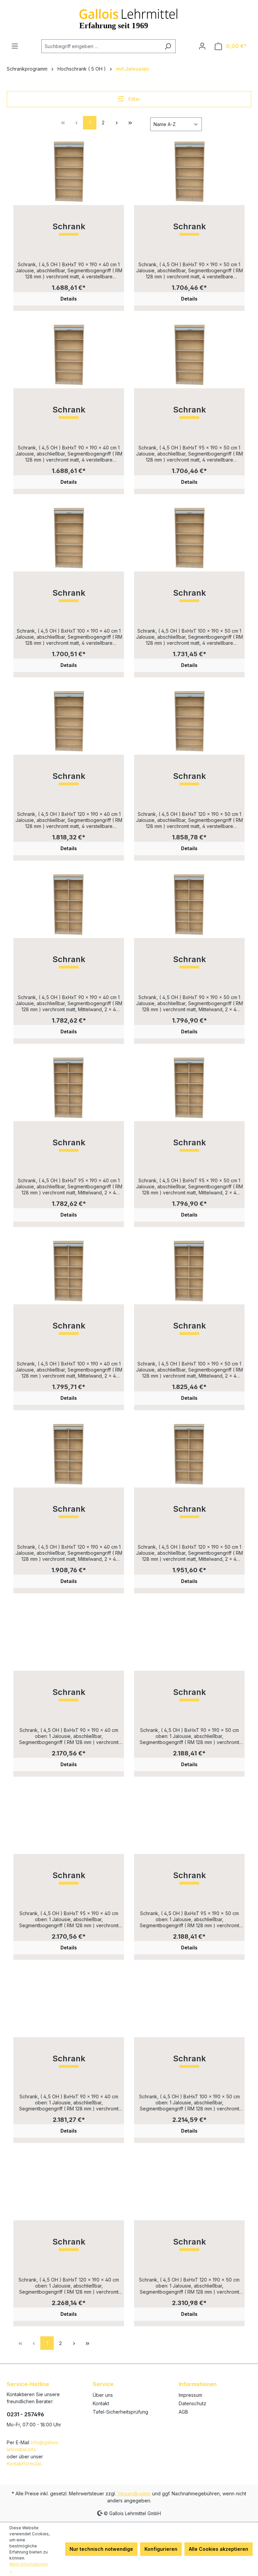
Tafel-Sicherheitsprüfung (120, 2412)
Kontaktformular (24, 2464)
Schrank (69, 227)
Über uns (103, 2395)
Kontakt (101, 2403)
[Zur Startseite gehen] (129, 20)
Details (69, 299)
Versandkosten (134, 2493)
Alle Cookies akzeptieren (219, 2549)
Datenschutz (192, 2403)
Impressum (190, 2395)
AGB (183, 2412)
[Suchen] (168, 46)
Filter (134, 99)
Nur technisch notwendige (101, 2549)
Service (103, 2384)
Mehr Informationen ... (29, 2567)
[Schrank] (69, 171)
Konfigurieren (161, 2549)
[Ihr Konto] (202, 46)
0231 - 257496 (25, 2414)
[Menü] (15, 46)
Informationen (198, 2384)
